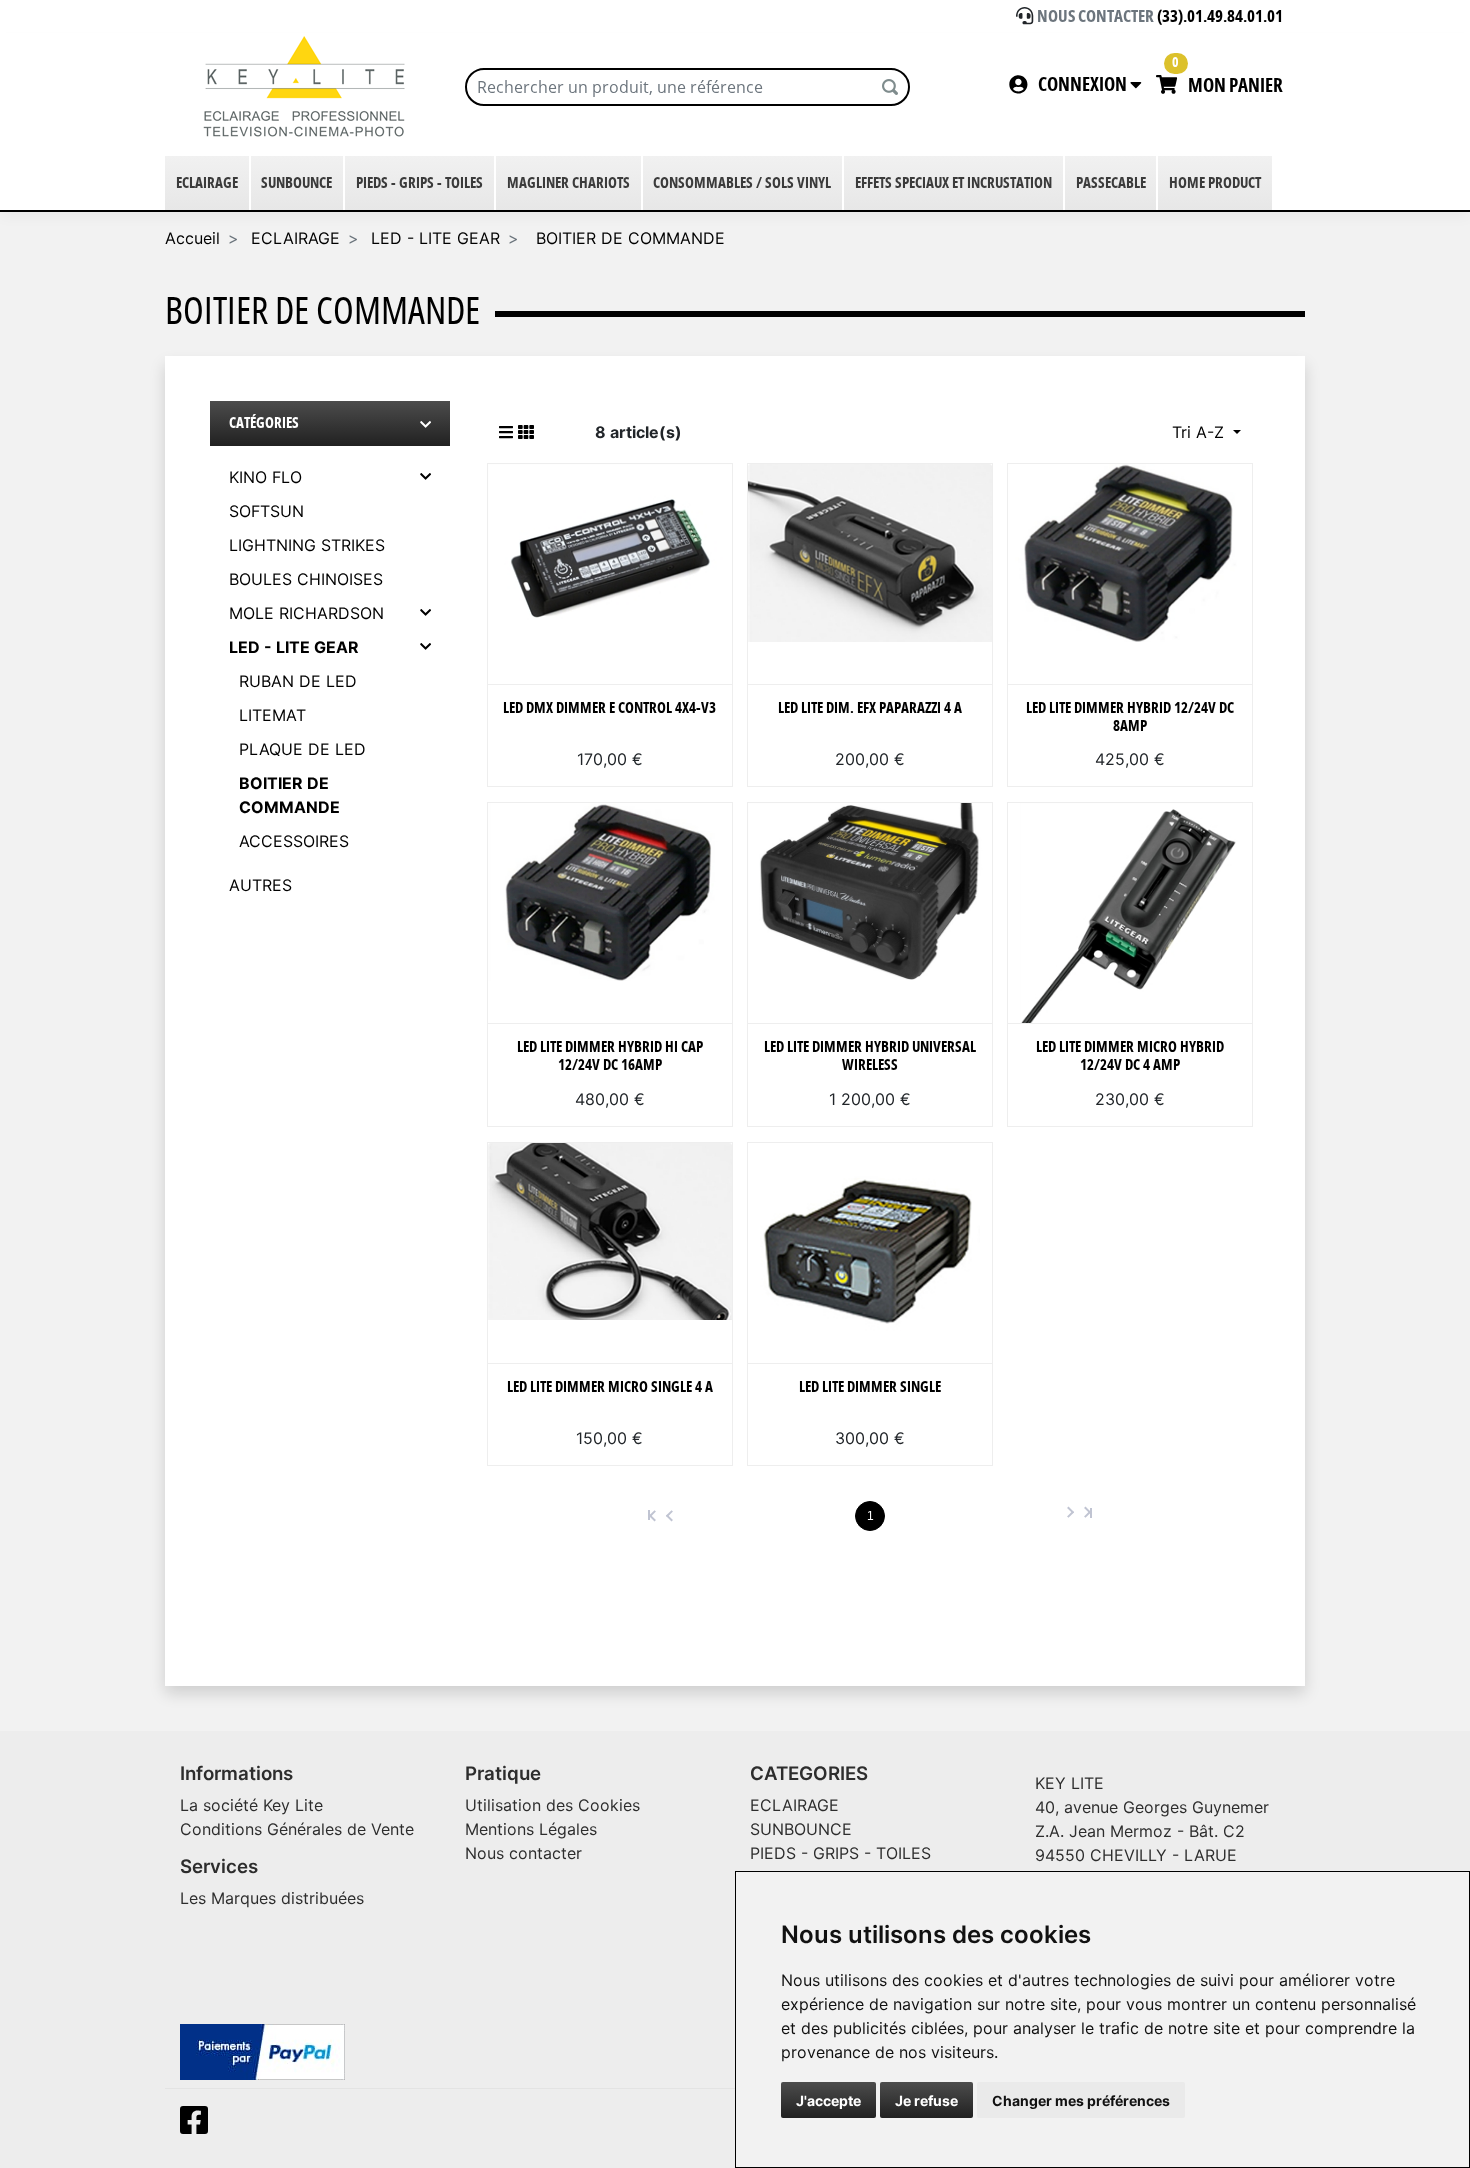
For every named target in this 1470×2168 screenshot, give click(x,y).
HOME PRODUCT (1215, 183)
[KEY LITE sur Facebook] (198, 2126)
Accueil (192, 238)
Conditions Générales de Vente (297, 1829)
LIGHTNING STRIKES (307, 545)
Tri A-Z (1200, 432)
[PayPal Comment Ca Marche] (262, 2051)
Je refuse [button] (926, 2100)
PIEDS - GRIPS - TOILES (419, 183)
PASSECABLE (1111, 183)
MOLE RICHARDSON (306, 613)
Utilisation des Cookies (552, 1805)
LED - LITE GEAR (435, 238)
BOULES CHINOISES (306, 579)
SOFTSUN (266, 511)
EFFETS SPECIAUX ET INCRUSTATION (953, 183)
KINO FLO (265, 477)
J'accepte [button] (828, 2100)
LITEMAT (272, 715)
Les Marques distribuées (272, 1898)
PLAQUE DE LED (302, 749)
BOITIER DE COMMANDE (628, 238)
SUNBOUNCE (296, 183)
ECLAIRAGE (207, 183)
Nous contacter (523, 1853)
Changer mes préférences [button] (1081, 2100)
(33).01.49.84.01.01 (1220, 16)
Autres (260, 885)
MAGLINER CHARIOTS (568, 183)
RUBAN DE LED (298, 681)
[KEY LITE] (307, 86)
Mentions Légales (531, 1829)
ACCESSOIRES (294, 841)
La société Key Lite (251, 1805)
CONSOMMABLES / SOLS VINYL (742, 183)
